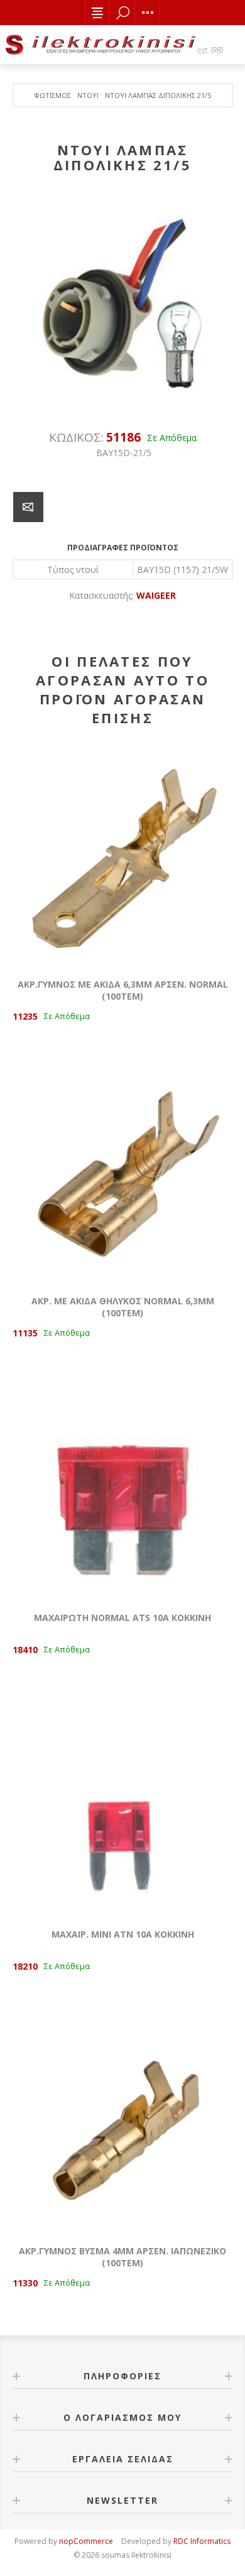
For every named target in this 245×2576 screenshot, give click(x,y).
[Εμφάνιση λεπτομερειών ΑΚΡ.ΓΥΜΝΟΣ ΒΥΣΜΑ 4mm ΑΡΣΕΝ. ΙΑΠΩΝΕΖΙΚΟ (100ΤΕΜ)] (122, 2122)
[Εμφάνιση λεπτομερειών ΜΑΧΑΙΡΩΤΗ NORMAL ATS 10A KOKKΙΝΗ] (122, 1489)
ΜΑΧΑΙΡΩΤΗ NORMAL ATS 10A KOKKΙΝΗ (122, 1618)
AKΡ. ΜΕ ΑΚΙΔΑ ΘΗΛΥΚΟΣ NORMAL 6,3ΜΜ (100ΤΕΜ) (123, 1307)
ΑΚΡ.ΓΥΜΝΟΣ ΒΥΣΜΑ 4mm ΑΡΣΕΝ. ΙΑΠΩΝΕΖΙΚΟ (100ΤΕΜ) (122, 2257)
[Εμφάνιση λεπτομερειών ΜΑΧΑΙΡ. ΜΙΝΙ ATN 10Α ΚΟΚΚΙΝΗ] (122, 1806)
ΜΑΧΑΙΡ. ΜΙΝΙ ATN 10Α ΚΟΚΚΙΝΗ (123, 1934)
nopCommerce (86, 2541)
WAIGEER (156, 595)
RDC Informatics (202, 2541)
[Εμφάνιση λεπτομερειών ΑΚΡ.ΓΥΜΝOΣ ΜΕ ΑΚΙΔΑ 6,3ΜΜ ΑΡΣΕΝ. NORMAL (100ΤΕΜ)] (122, 856)
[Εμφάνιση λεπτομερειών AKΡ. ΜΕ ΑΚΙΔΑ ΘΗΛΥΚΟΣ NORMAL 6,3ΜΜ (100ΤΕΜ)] (122, 1172)
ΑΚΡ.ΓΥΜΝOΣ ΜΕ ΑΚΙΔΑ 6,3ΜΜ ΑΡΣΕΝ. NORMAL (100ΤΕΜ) (123, 990)
